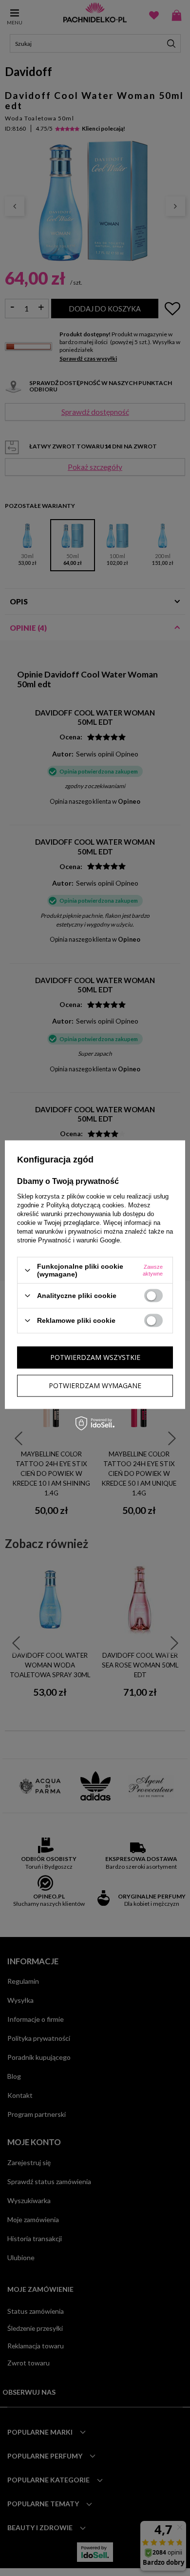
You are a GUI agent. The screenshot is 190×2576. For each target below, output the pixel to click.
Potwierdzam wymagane (95, 1385)
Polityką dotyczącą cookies (85, 1205)
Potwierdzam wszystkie (95, 1357)
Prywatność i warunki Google (79, 1240)
